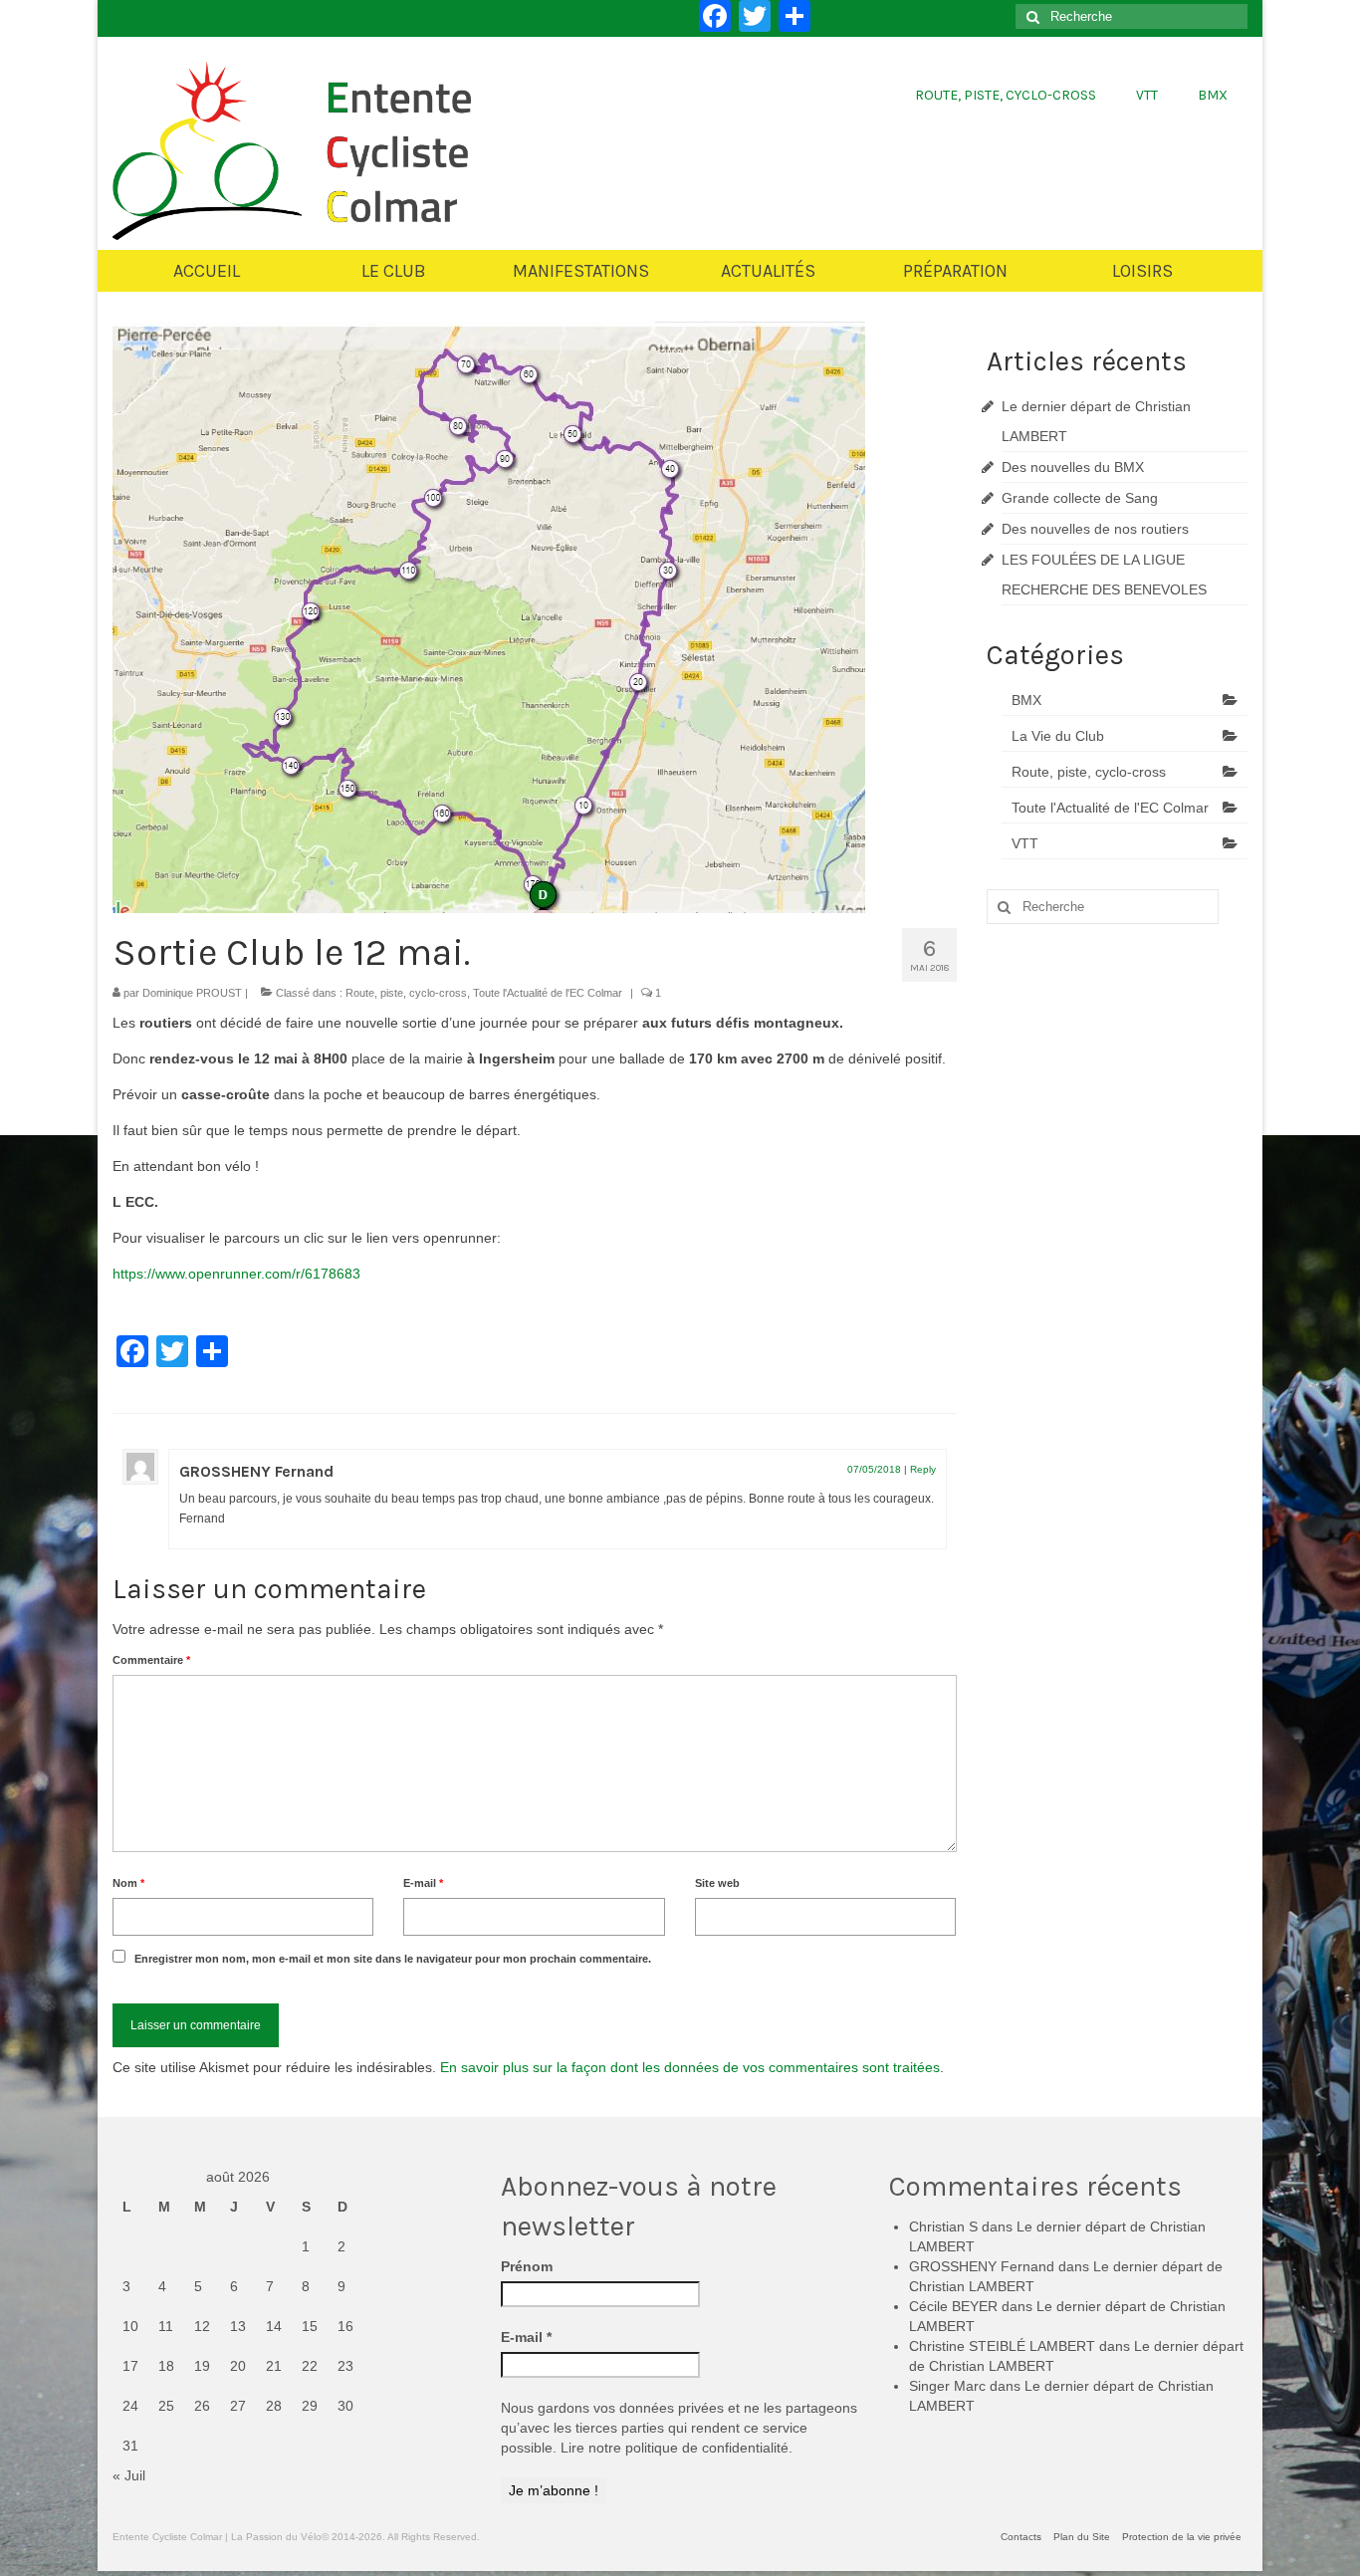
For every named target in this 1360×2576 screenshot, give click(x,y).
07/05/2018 (874, 1469)
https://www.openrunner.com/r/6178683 (236, 1274)
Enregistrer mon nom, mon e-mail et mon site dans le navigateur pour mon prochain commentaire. (393, 1959)
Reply (923, 1469)
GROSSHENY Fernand (256, 1471)
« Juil (129, 2475)
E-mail (423, 1883)
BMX (1026, 700)
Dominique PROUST (192, 993)
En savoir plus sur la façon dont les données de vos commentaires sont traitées (690, 2067)
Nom (128, 1883)
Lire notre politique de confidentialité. (677, 2448)
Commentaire (151, 1660)
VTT (1025, 843)
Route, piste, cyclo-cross (406, 993)
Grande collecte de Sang (1080, 498)
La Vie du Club (1058, 736)
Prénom (527, 2266)
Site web (717, 1883)
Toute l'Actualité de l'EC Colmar (548, 993)
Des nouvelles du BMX (1073, 467)
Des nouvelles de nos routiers (1095, 529)
